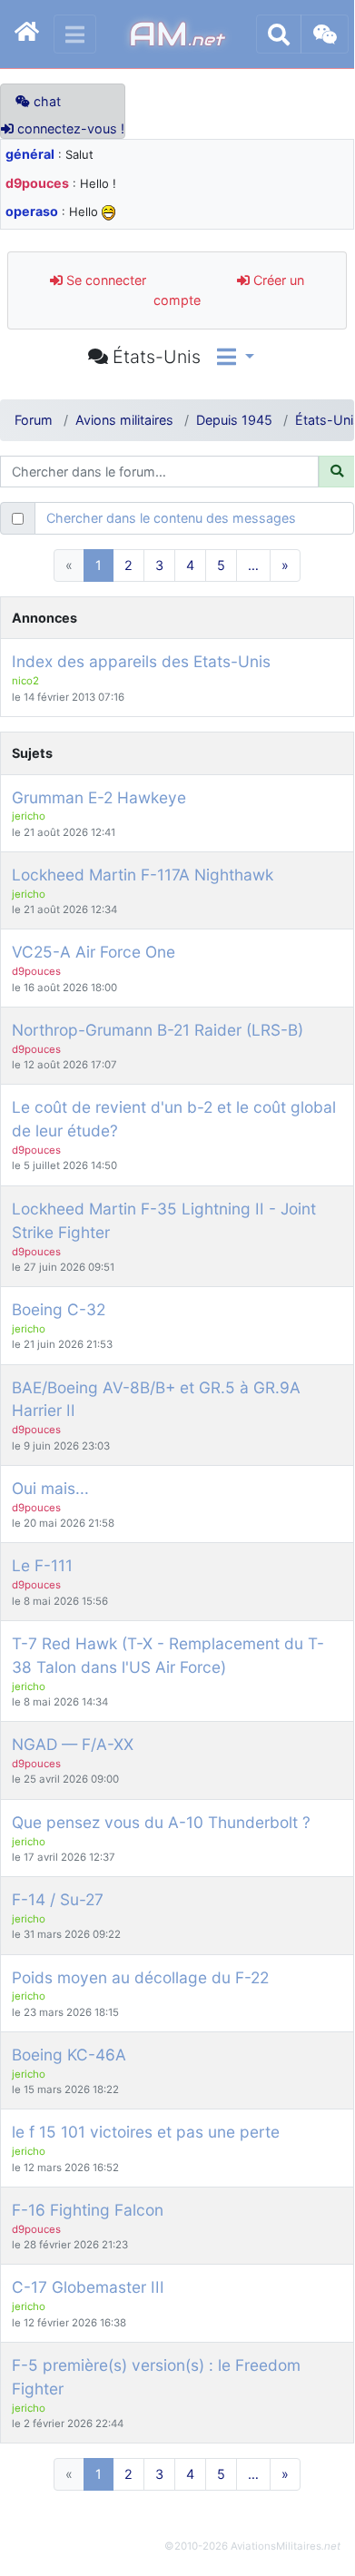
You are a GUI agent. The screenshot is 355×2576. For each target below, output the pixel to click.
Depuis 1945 (234, 420)
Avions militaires (124, 420)
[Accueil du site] (27, 34)
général (30, 154)
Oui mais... (50, 1488)
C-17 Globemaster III (88, 2287)
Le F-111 (42, 1565)
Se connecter (104, 280)
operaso (32, 211)
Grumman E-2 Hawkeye (99, 797)
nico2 (25, 681)
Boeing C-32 (59, 1309)
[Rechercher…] (279, 34)
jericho (29, 816)
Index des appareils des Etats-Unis (141, 661)
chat (45, 101)
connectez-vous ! (69, 128)
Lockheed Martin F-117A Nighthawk (143, 875)
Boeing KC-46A (69, 2055)
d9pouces (37, 183)
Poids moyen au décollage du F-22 (140, 1977)
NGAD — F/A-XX (73, 1744)
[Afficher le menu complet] (75, 34)
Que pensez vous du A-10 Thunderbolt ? (161, 1822)
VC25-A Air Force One (94, 952)
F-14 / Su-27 (58, 1899)
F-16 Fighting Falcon (88, 2210)
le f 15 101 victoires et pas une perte (146, 2132)
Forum (34, 420)
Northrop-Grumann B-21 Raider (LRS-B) (158, 1030)
